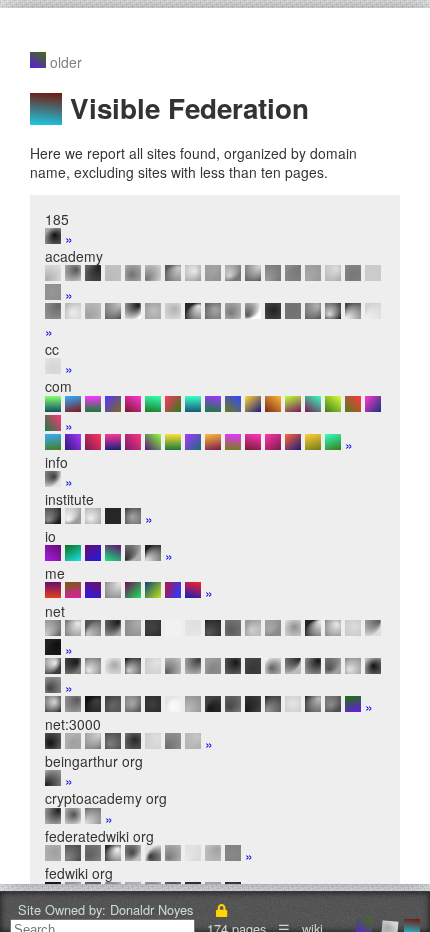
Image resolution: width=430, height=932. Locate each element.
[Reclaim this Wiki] (221, 909)
